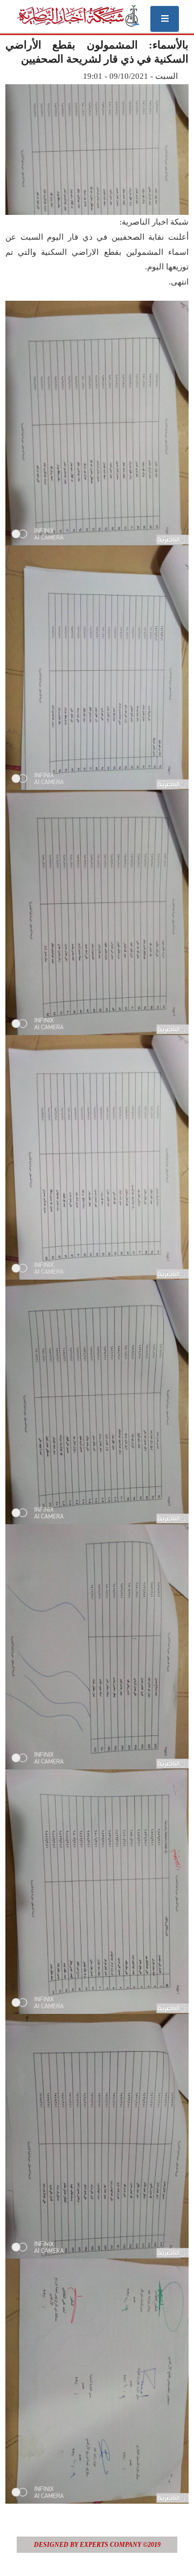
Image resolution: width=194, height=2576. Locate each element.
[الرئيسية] (78, 16)
